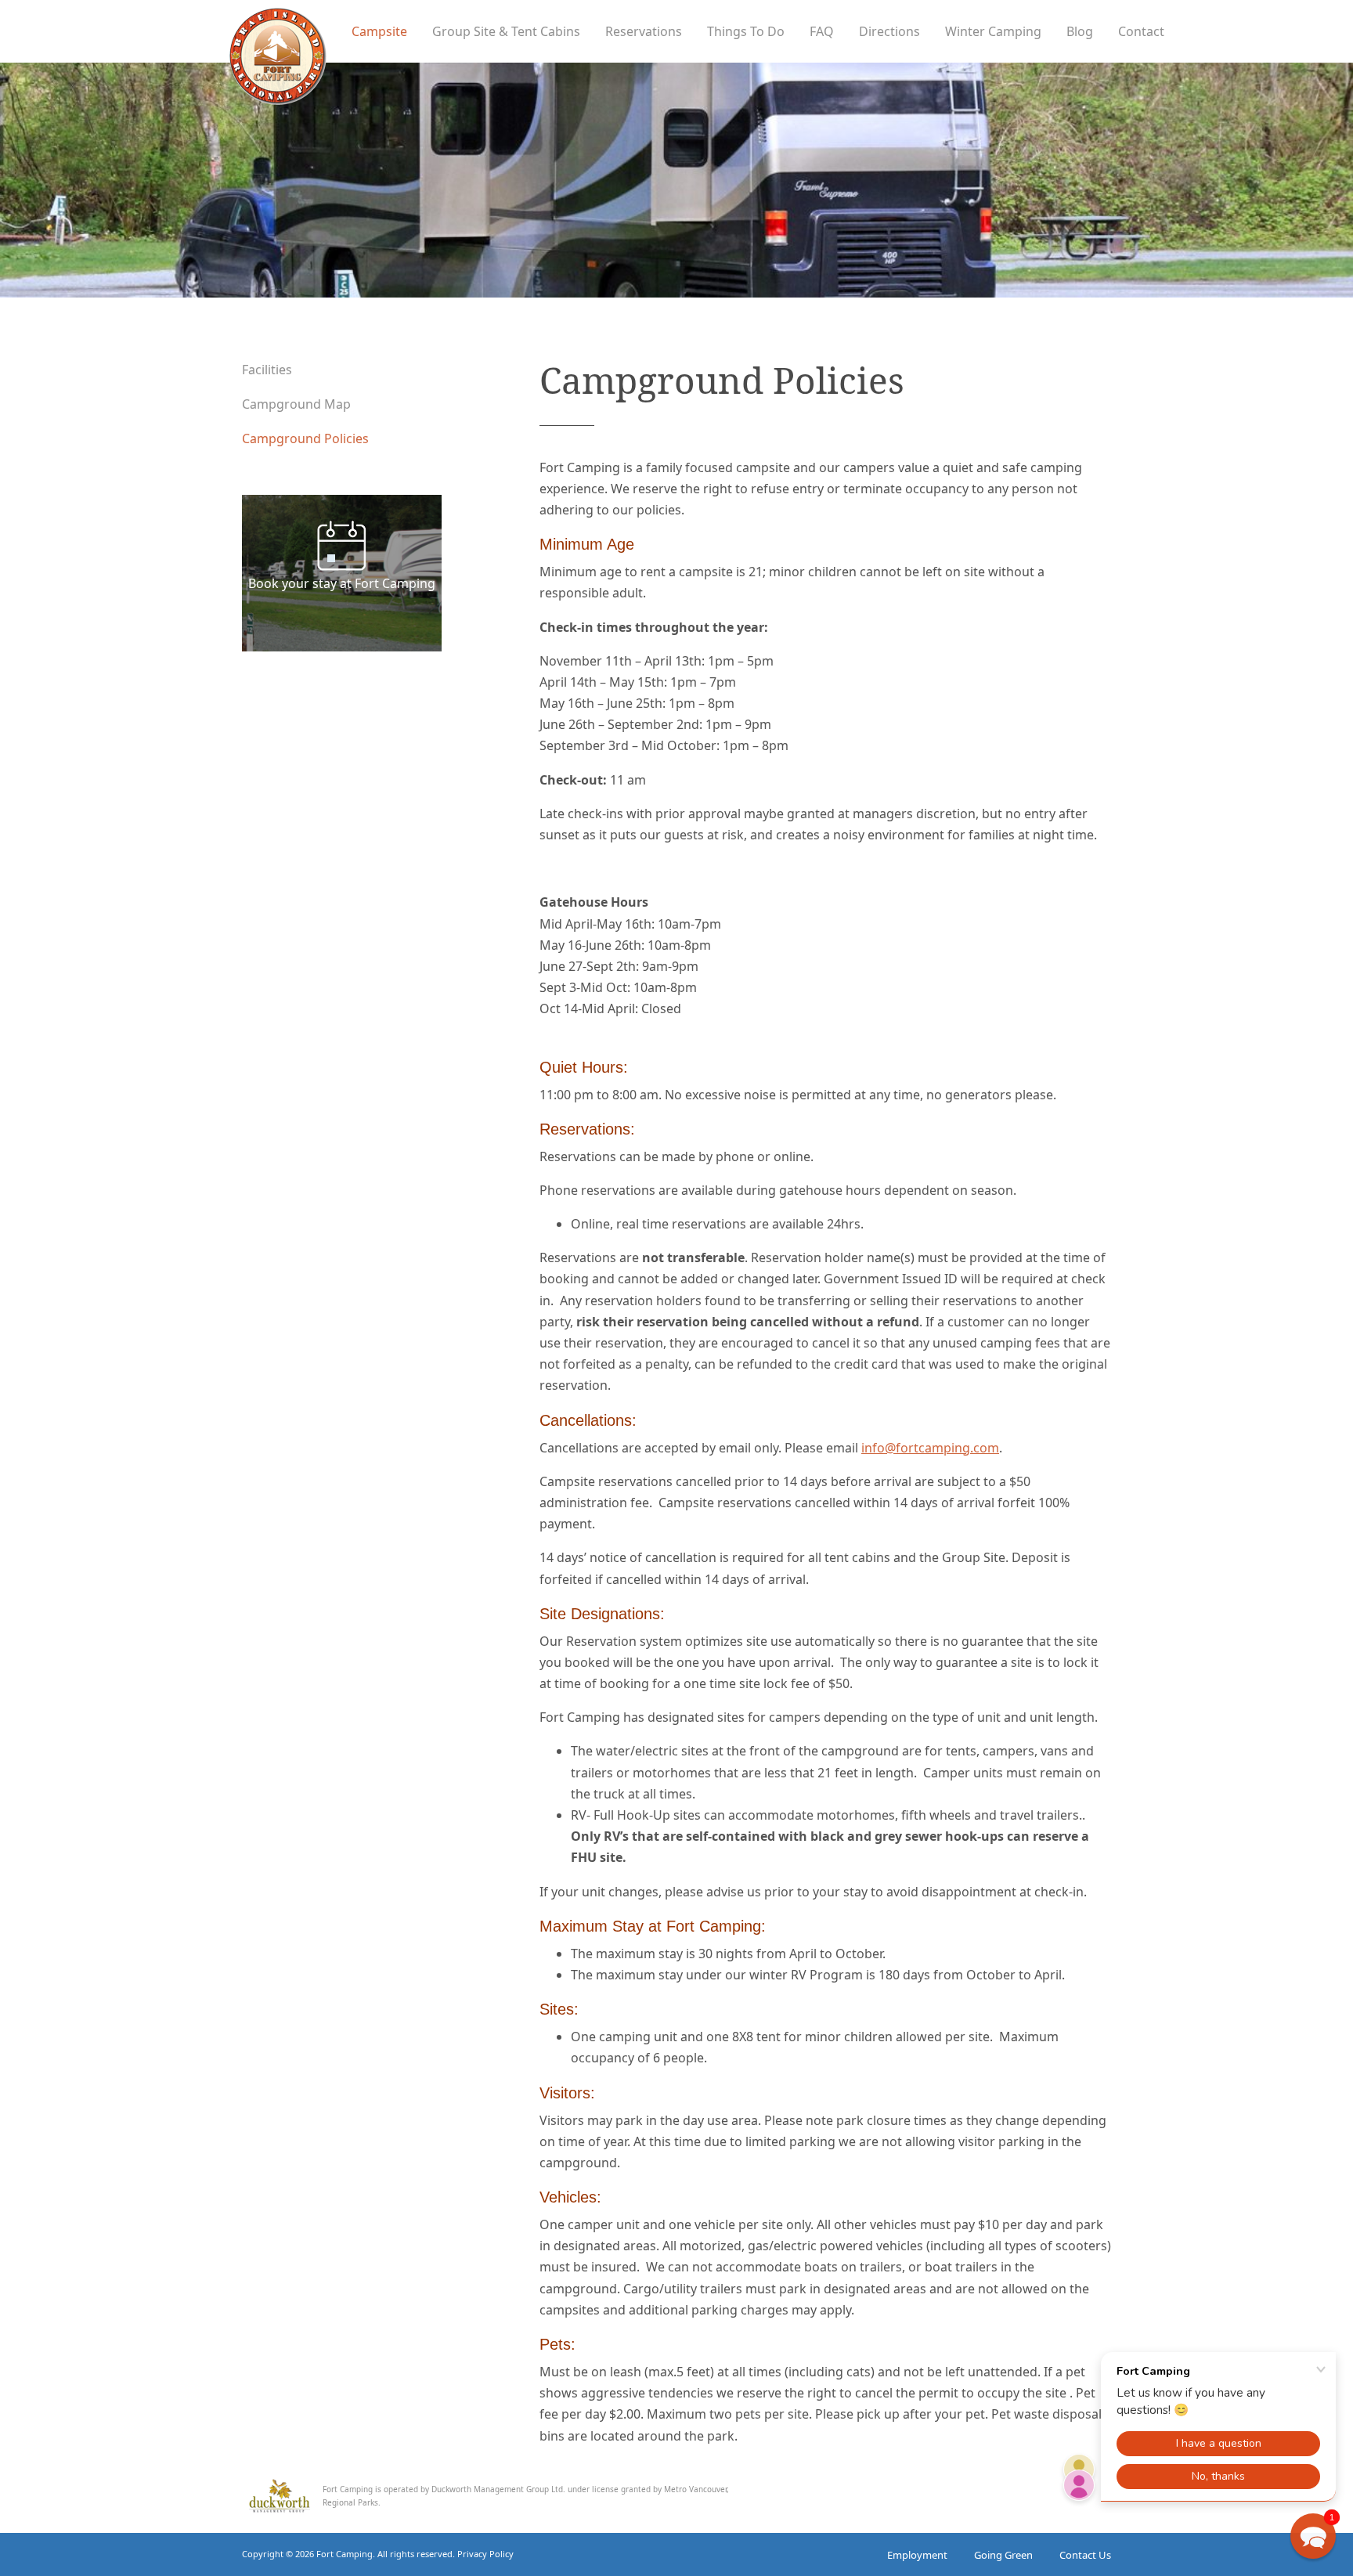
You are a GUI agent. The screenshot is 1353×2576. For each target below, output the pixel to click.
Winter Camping (993, 31)
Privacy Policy (485, 2554)
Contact (1141, 31)
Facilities (267, 370)
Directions (889, 31)
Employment (917, 2555)
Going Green (1003, 2555)
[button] (1313, 2536)
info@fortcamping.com (930, 1448)
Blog (1080, 31)
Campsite (379, 31)
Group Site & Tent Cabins (506, 31)
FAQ (822, 31)
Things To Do (746, 31)
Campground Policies (305, 438)
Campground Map (296, 404)
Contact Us (1085, 2555)
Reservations (644, 31)
